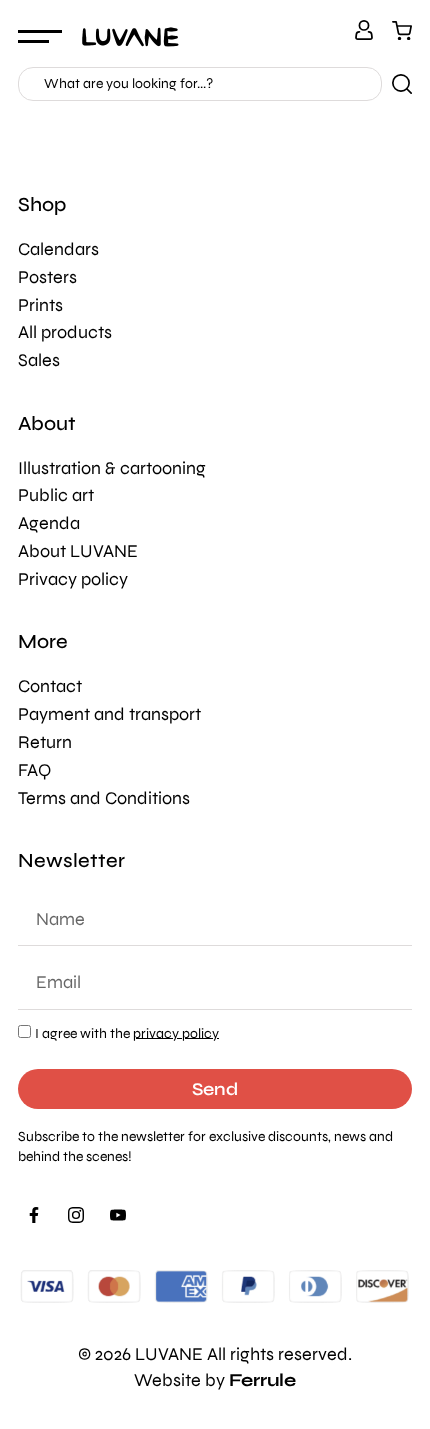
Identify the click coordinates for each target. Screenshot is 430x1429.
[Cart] (402, 30)
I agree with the (127, 1032)
